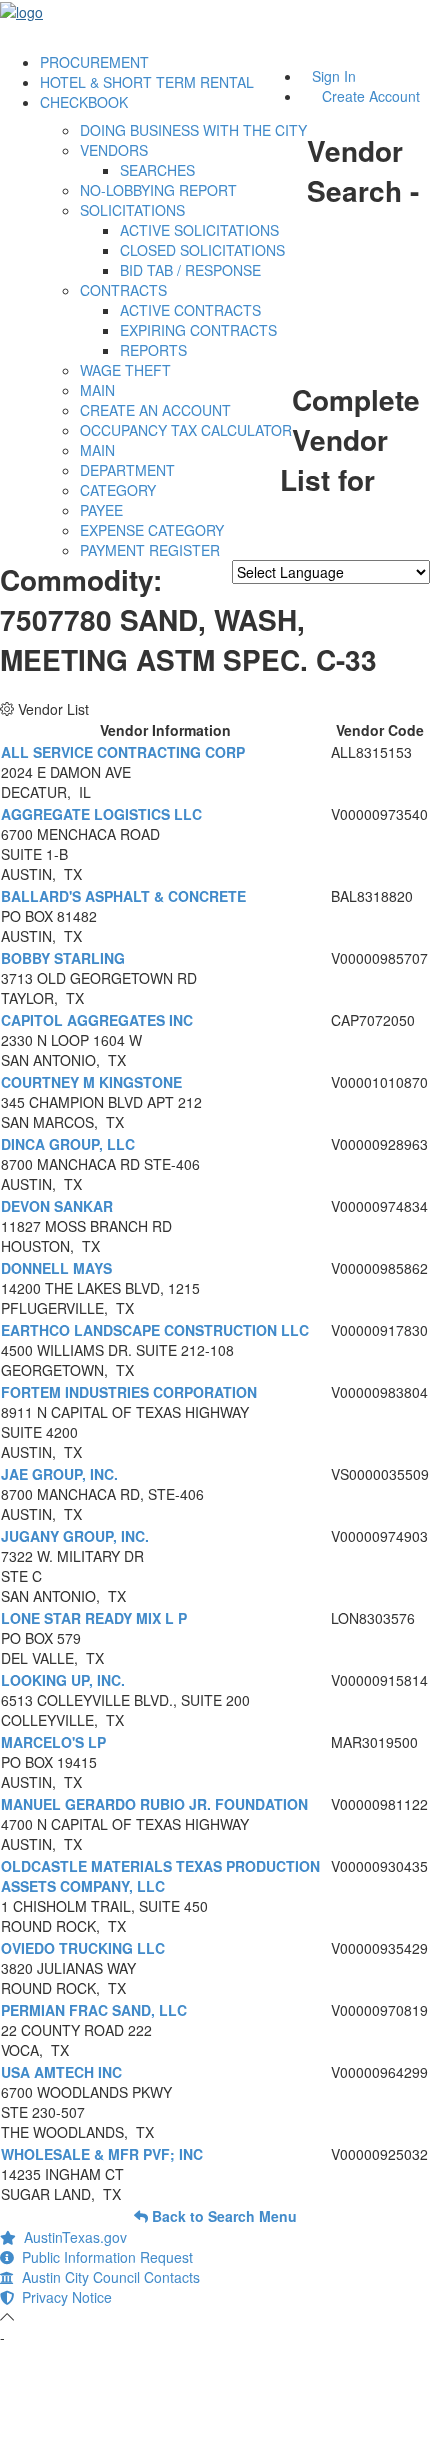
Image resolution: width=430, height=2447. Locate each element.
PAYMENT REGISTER (150, 550)
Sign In (334, 76)
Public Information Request (103, 2257)
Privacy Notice (63, 2297)
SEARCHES (157, 170)
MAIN (97, 390)
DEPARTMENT (127, 470)
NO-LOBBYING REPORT (158, 190)
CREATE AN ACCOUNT (155, 410)
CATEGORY (118, 490)
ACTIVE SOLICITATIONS (199, 230)
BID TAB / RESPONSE (190, 270)
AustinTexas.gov (71, 2237)
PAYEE (101, 510)
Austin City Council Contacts (107, 2277)
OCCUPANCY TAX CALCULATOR (186, 430)
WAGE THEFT (125, 370)
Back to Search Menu (222, 2216)
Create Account (371, 96)
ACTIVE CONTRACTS (190, 310)
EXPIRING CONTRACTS (198, 330)
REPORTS (153, 350)
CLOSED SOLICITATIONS (202, 250)
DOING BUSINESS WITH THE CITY (193, 130)
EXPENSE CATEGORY (152, 530)
